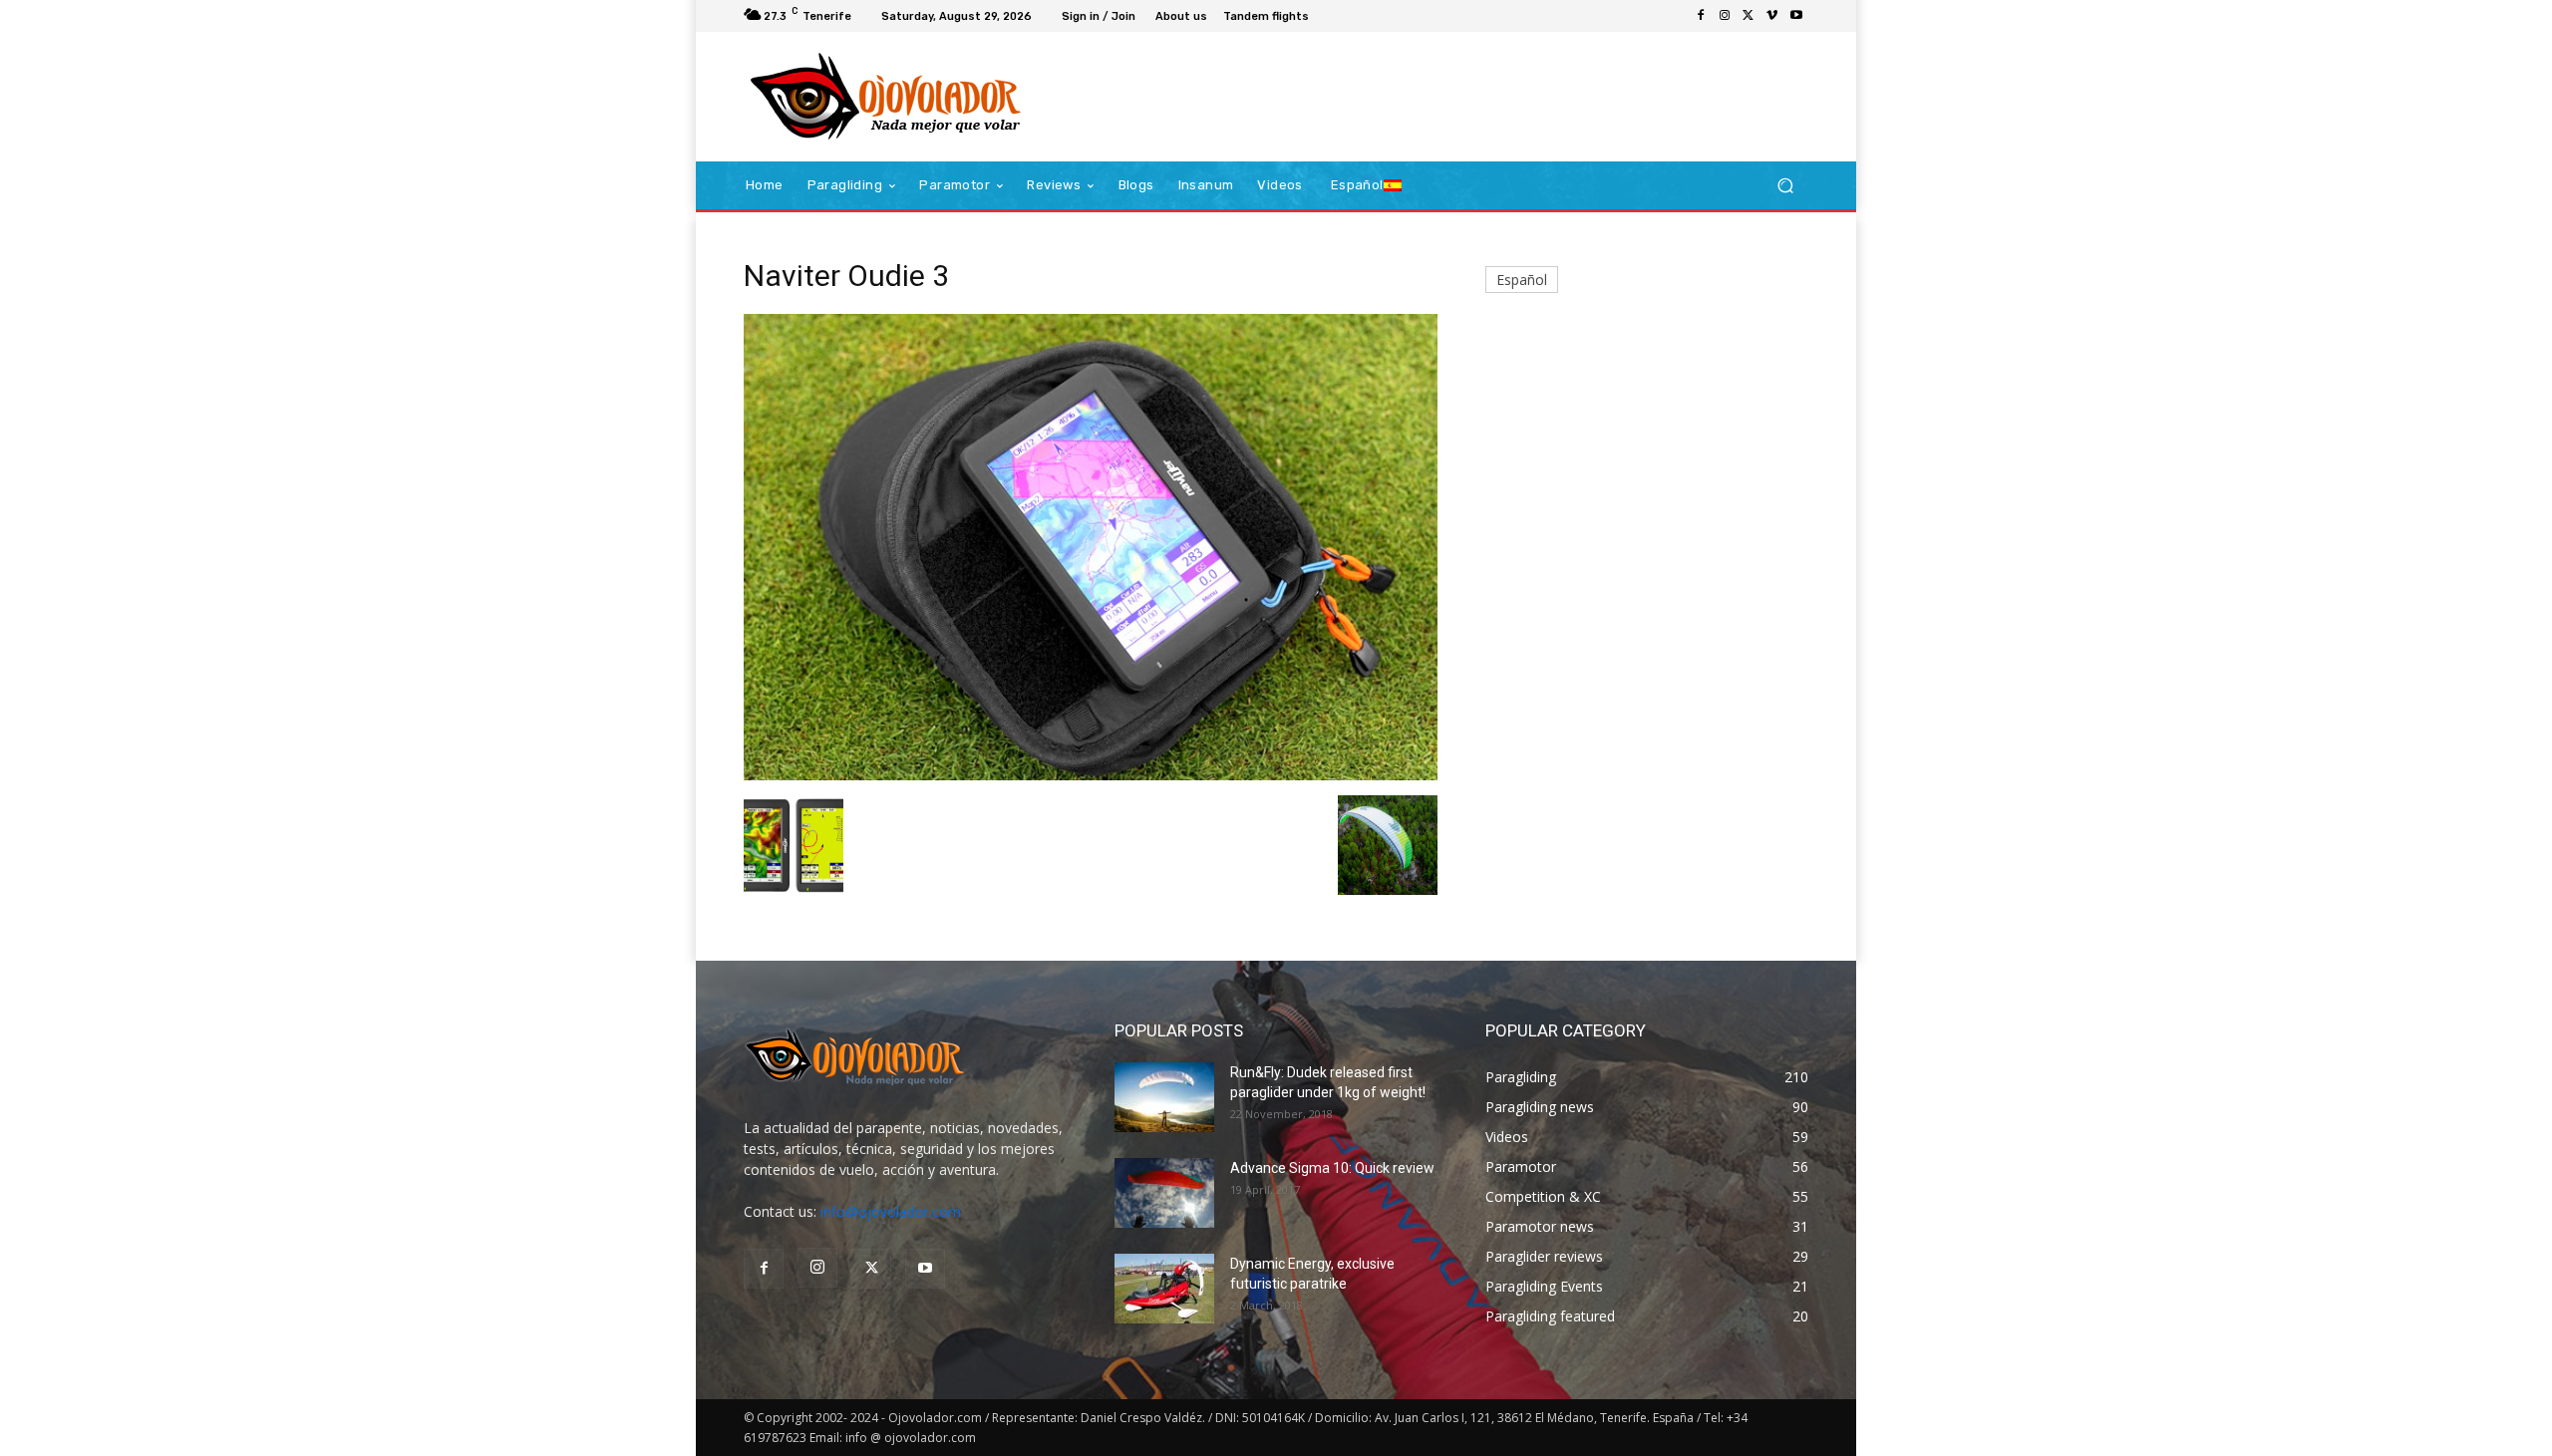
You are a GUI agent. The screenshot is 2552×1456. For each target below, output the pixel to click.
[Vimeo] (1772, 16)
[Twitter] (1749, 16)
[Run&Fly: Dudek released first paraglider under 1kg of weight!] (1164, 1097)
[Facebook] (1701, 16)
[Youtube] (1796, 16)
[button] (1785, 186)
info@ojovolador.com (891, 1211)
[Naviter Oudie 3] (1091, 775)
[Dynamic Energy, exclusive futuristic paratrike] (1164, 1289)
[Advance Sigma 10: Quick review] (1164, 1193)
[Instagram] (1725, 16)
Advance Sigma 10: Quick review (1332, 1168)
